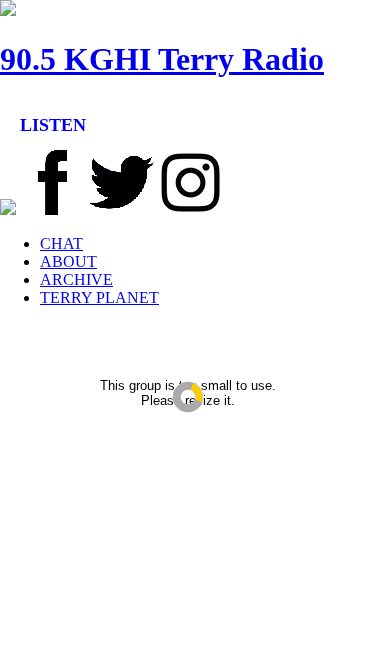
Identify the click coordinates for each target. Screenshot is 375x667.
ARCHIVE (76, 279)
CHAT (61, 243)
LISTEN (53, 125)
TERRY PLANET (99, 297)
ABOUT (68, 261)
